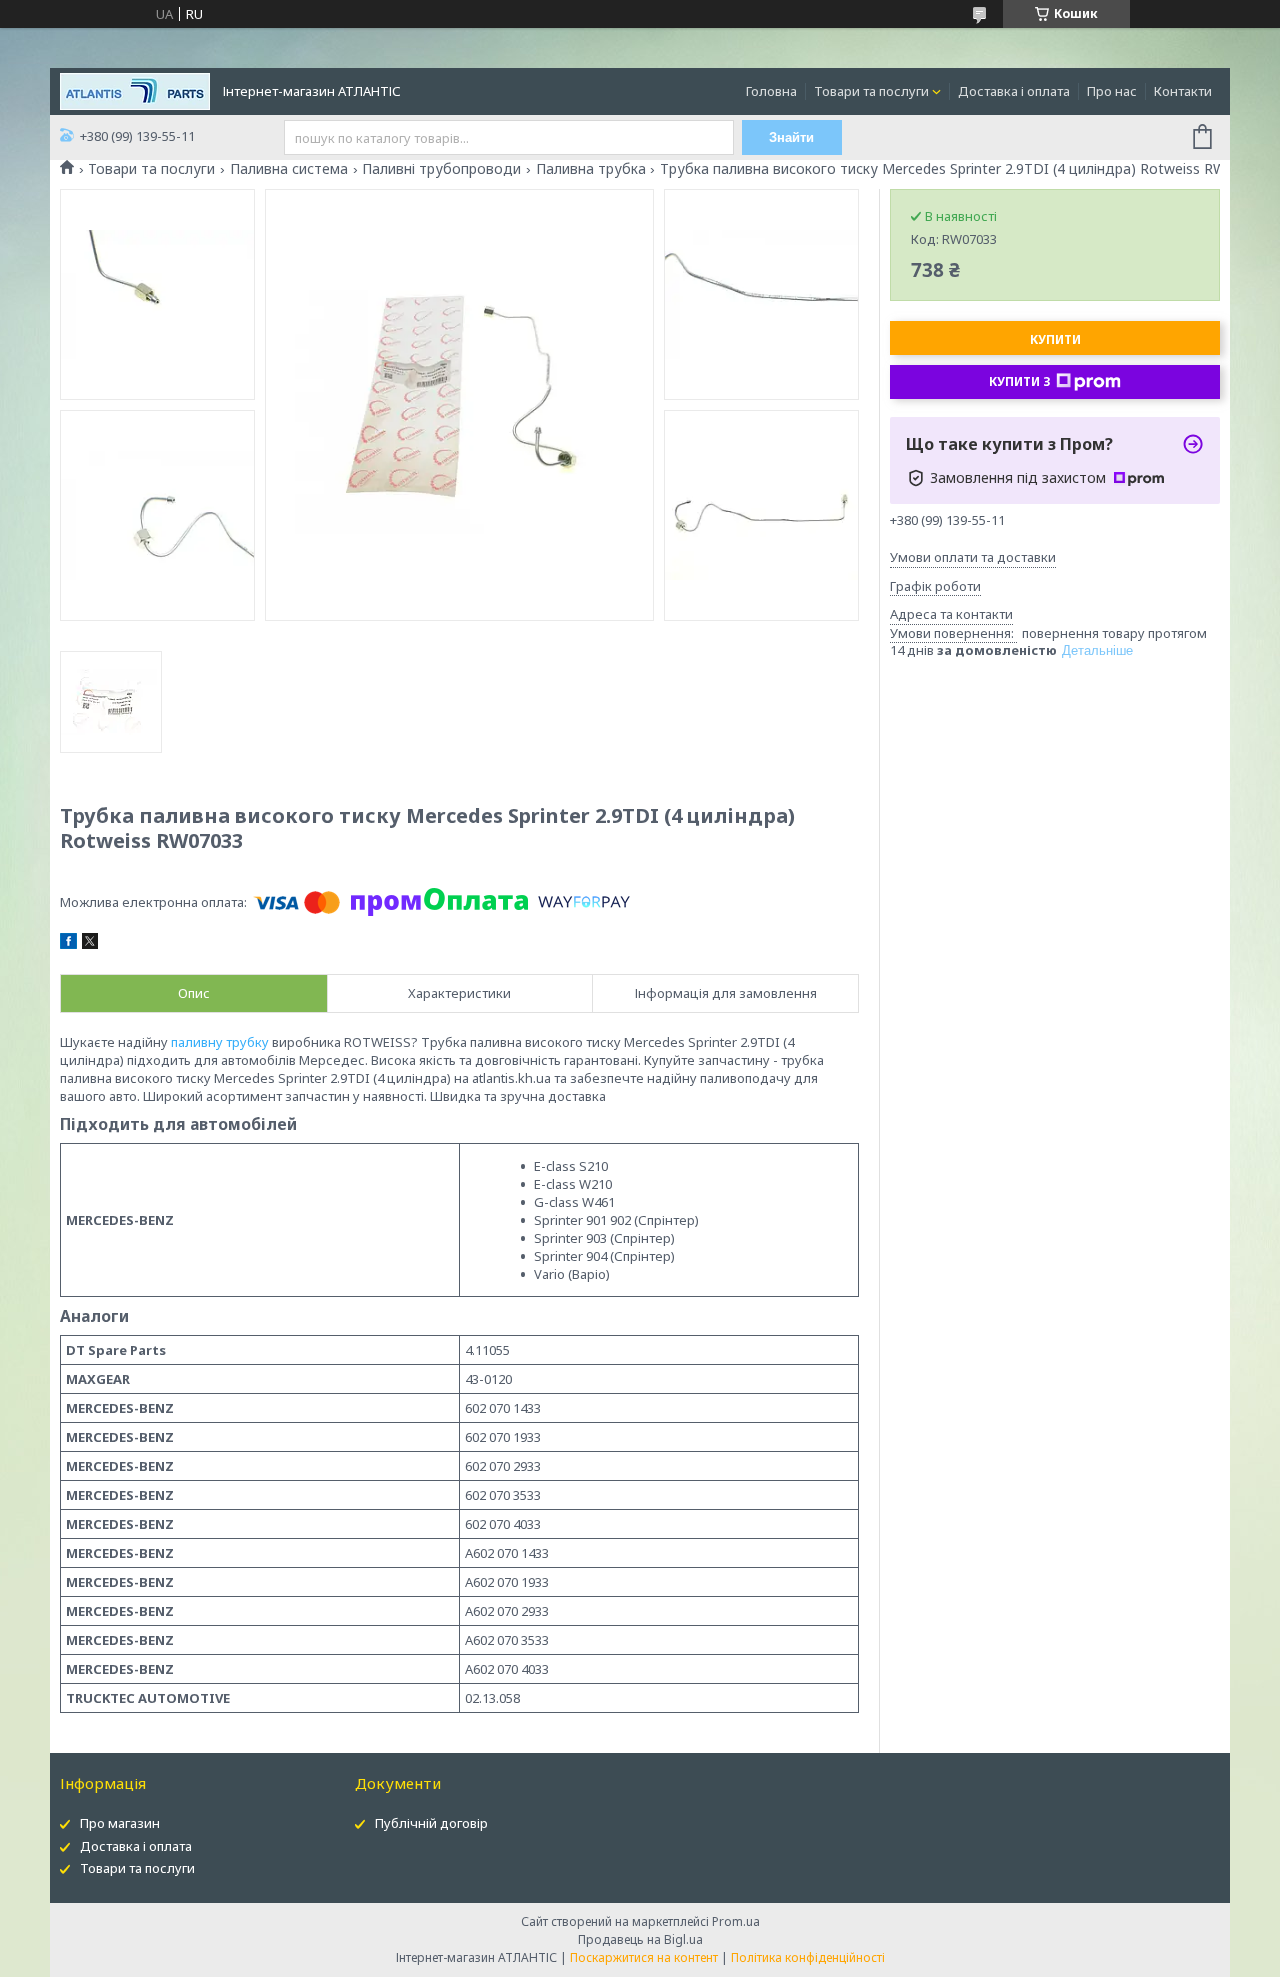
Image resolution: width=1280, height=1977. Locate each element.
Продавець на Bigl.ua (640, 1939)
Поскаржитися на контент (644, 1957)
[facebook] (68, 944)
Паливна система (289, 169)
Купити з (1020, 381)
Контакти (1183, 91)
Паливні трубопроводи (441, 169)
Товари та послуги (871, 91)
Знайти (791, 137)
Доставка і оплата (1014, 91)
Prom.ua (736, 1921)
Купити (1055, 339)
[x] (90, 944)
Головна (771, 91)
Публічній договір (431, 1823)
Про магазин (120, 1823)
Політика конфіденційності (808, 1957)
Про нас (1112, 91)
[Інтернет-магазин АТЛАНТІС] (135, 90)
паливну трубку (220, 1042)
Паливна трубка (591, 169)
